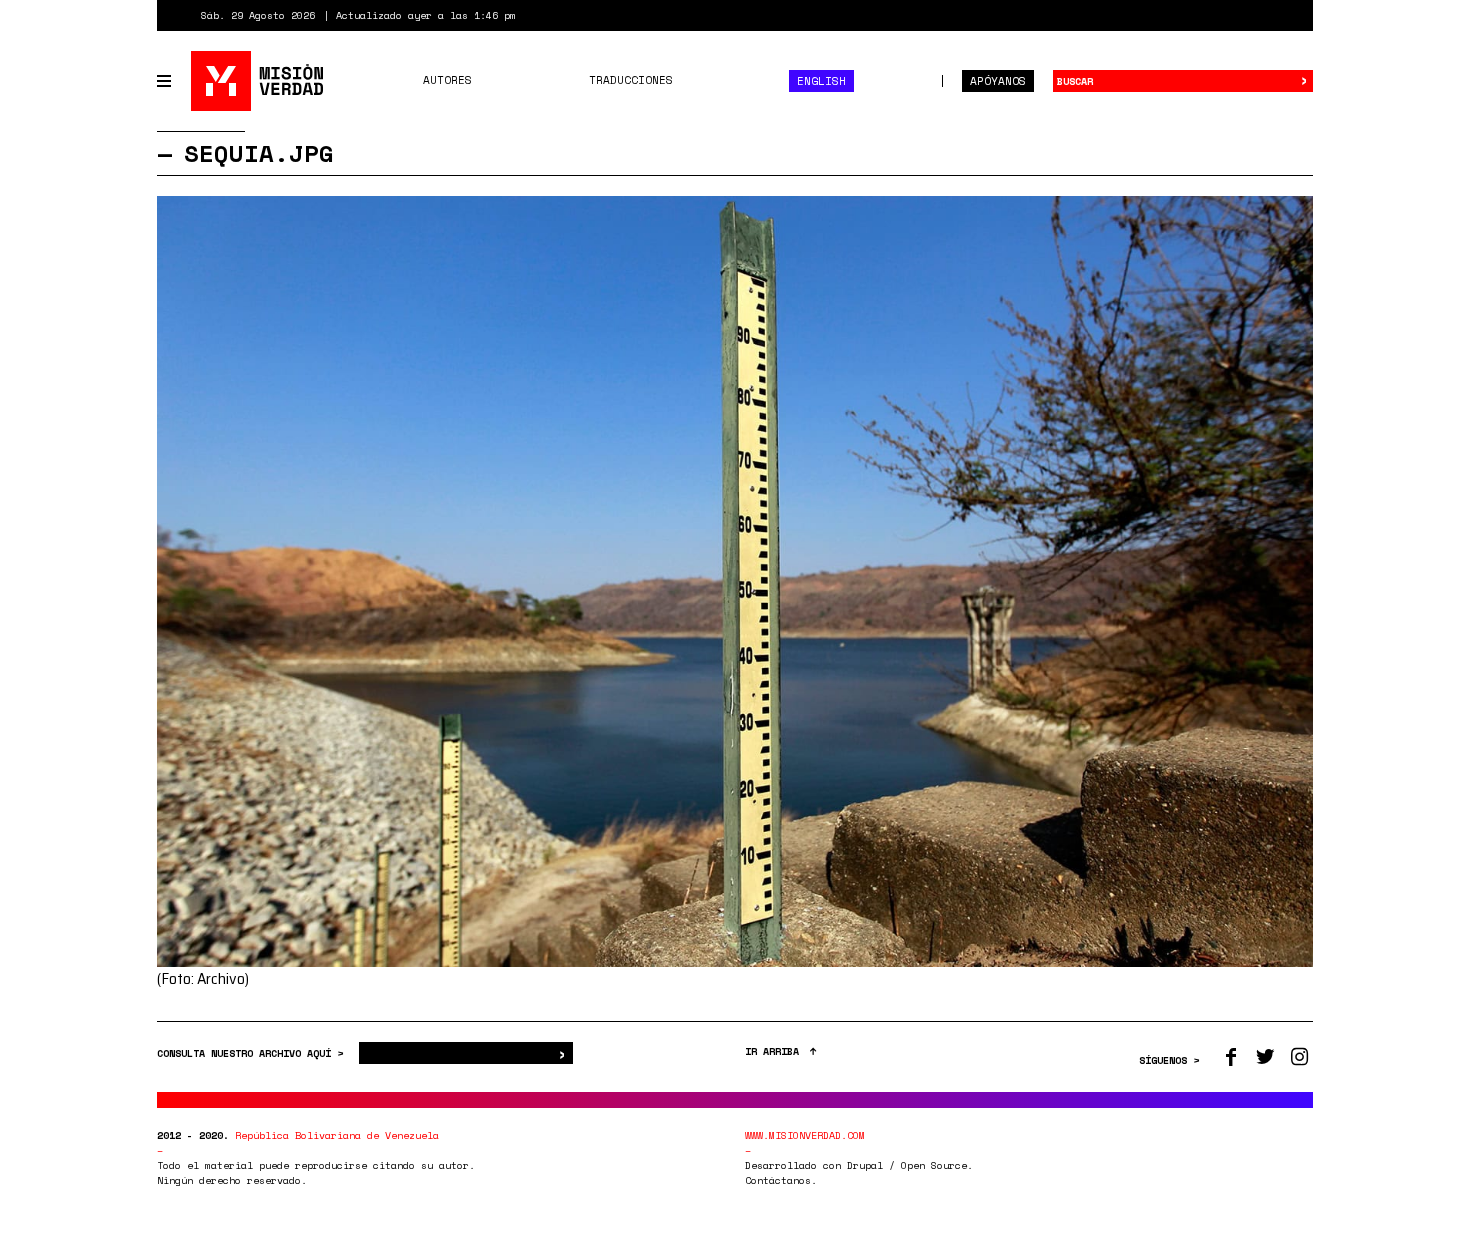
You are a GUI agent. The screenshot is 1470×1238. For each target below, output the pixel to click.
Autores (447, 80)
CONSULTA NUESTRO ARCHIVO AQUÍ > (253, 1053)
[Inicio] (258, 81)
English (821, 81)
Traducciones (631, 80)
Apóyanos (998, 81)
